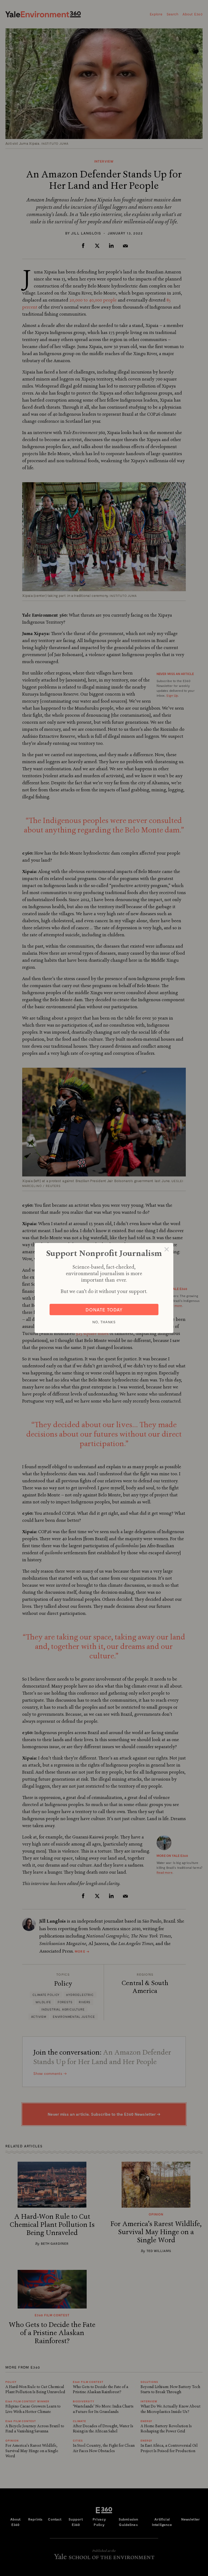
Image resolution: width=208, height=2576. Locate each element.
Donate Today (104, 1310)
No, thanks (104, 1322)
